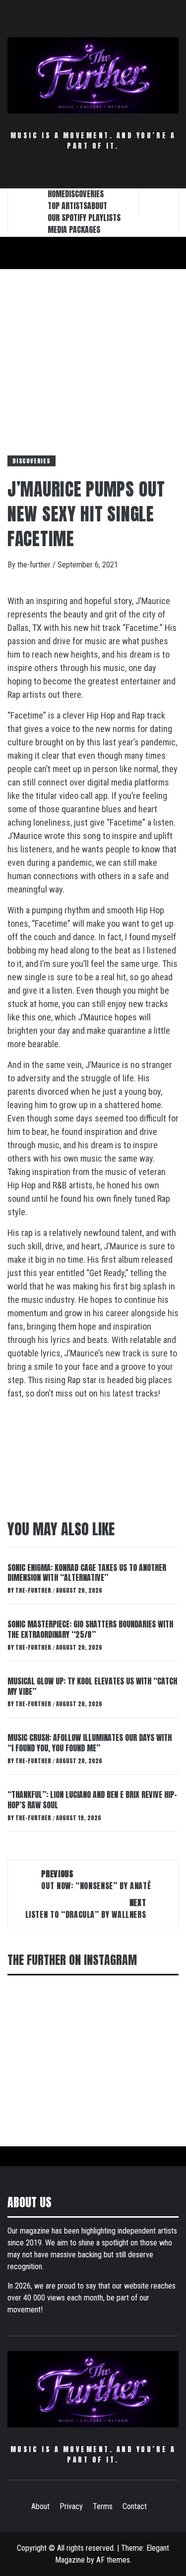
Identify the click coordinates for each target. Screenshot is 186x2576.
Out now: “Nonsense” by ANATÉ (96, 1880)
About (40, 2506)
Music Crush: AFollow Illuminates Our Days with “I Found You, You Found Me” (90, 1743)
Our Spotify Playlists (84, 218)
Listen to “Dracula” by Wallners (86, 1908)
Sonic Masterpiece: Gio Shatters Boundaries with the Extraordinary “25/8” (90, 1629)
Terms (103, 2506)
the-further (35, 565)
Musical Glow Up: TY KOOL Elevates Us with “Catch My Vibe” (92, 1686)
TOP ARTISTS (67, 206)
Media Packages (74, 229)
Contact (135, 2506)
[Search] (159, 202)
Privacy (71, 2506)
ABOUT (97, 206)
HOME (56, 194)
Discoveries (31, 461)
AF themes (113, 2560)
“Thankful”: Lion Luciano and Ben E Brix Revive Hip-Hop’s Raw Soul (92, 1800)
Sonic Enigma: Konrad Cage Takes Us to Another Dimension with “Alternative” (87, 1573)
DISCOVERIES (84, 194)
